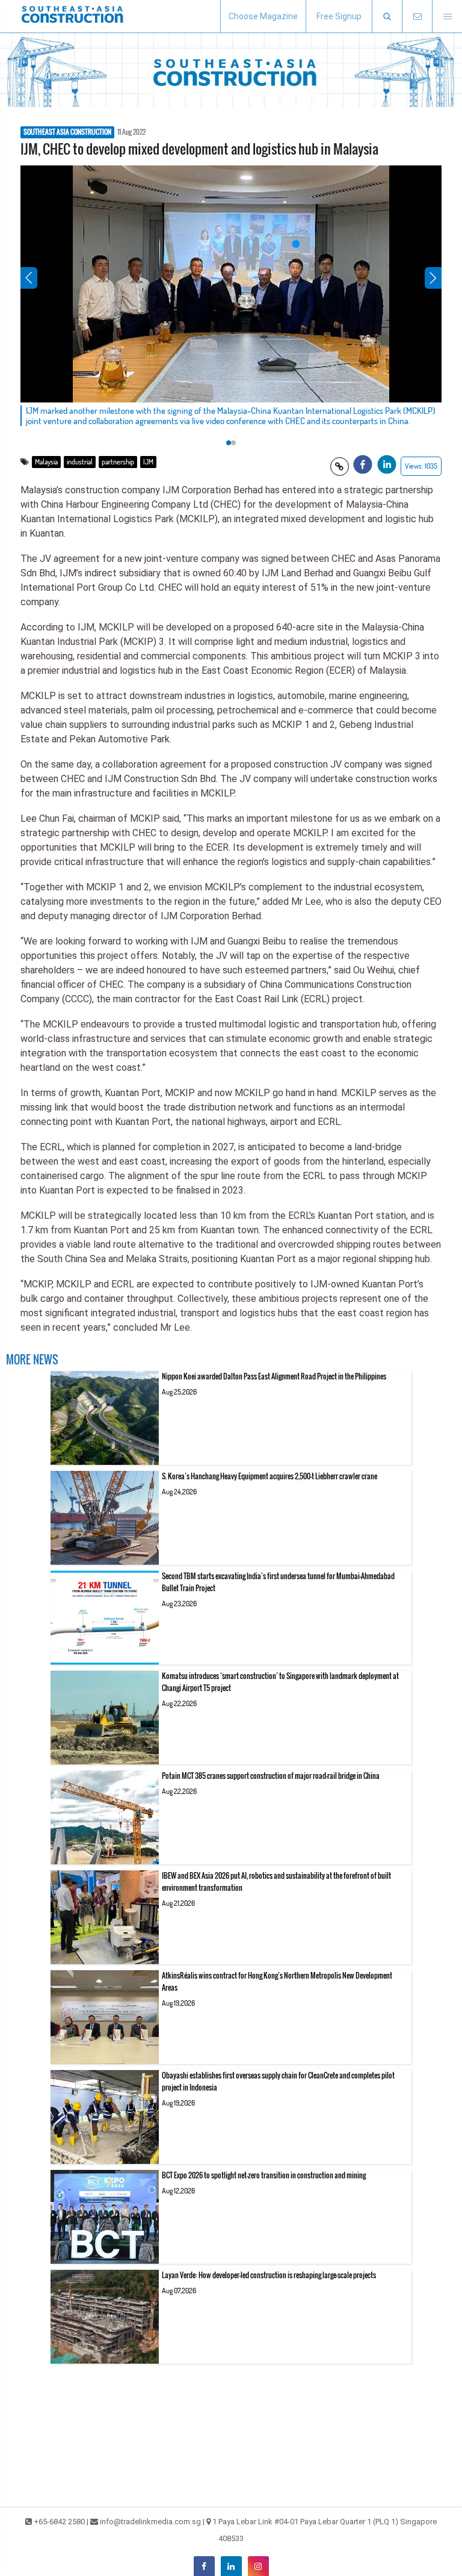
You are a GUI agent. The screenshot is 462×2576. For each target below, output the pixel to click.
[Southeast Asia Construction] (72, 16)
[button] (387, 17)
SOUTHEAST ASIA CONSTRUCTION (67, 132)
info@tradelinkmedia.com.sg (150, 2522)
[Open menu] (447, 17)
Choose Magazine (263, 16)
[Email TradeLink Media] (417, 17)
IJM (148, 462)
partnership (118, 462)
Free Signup (339, 16)
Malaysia (46, 462)
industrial (80, 462)
